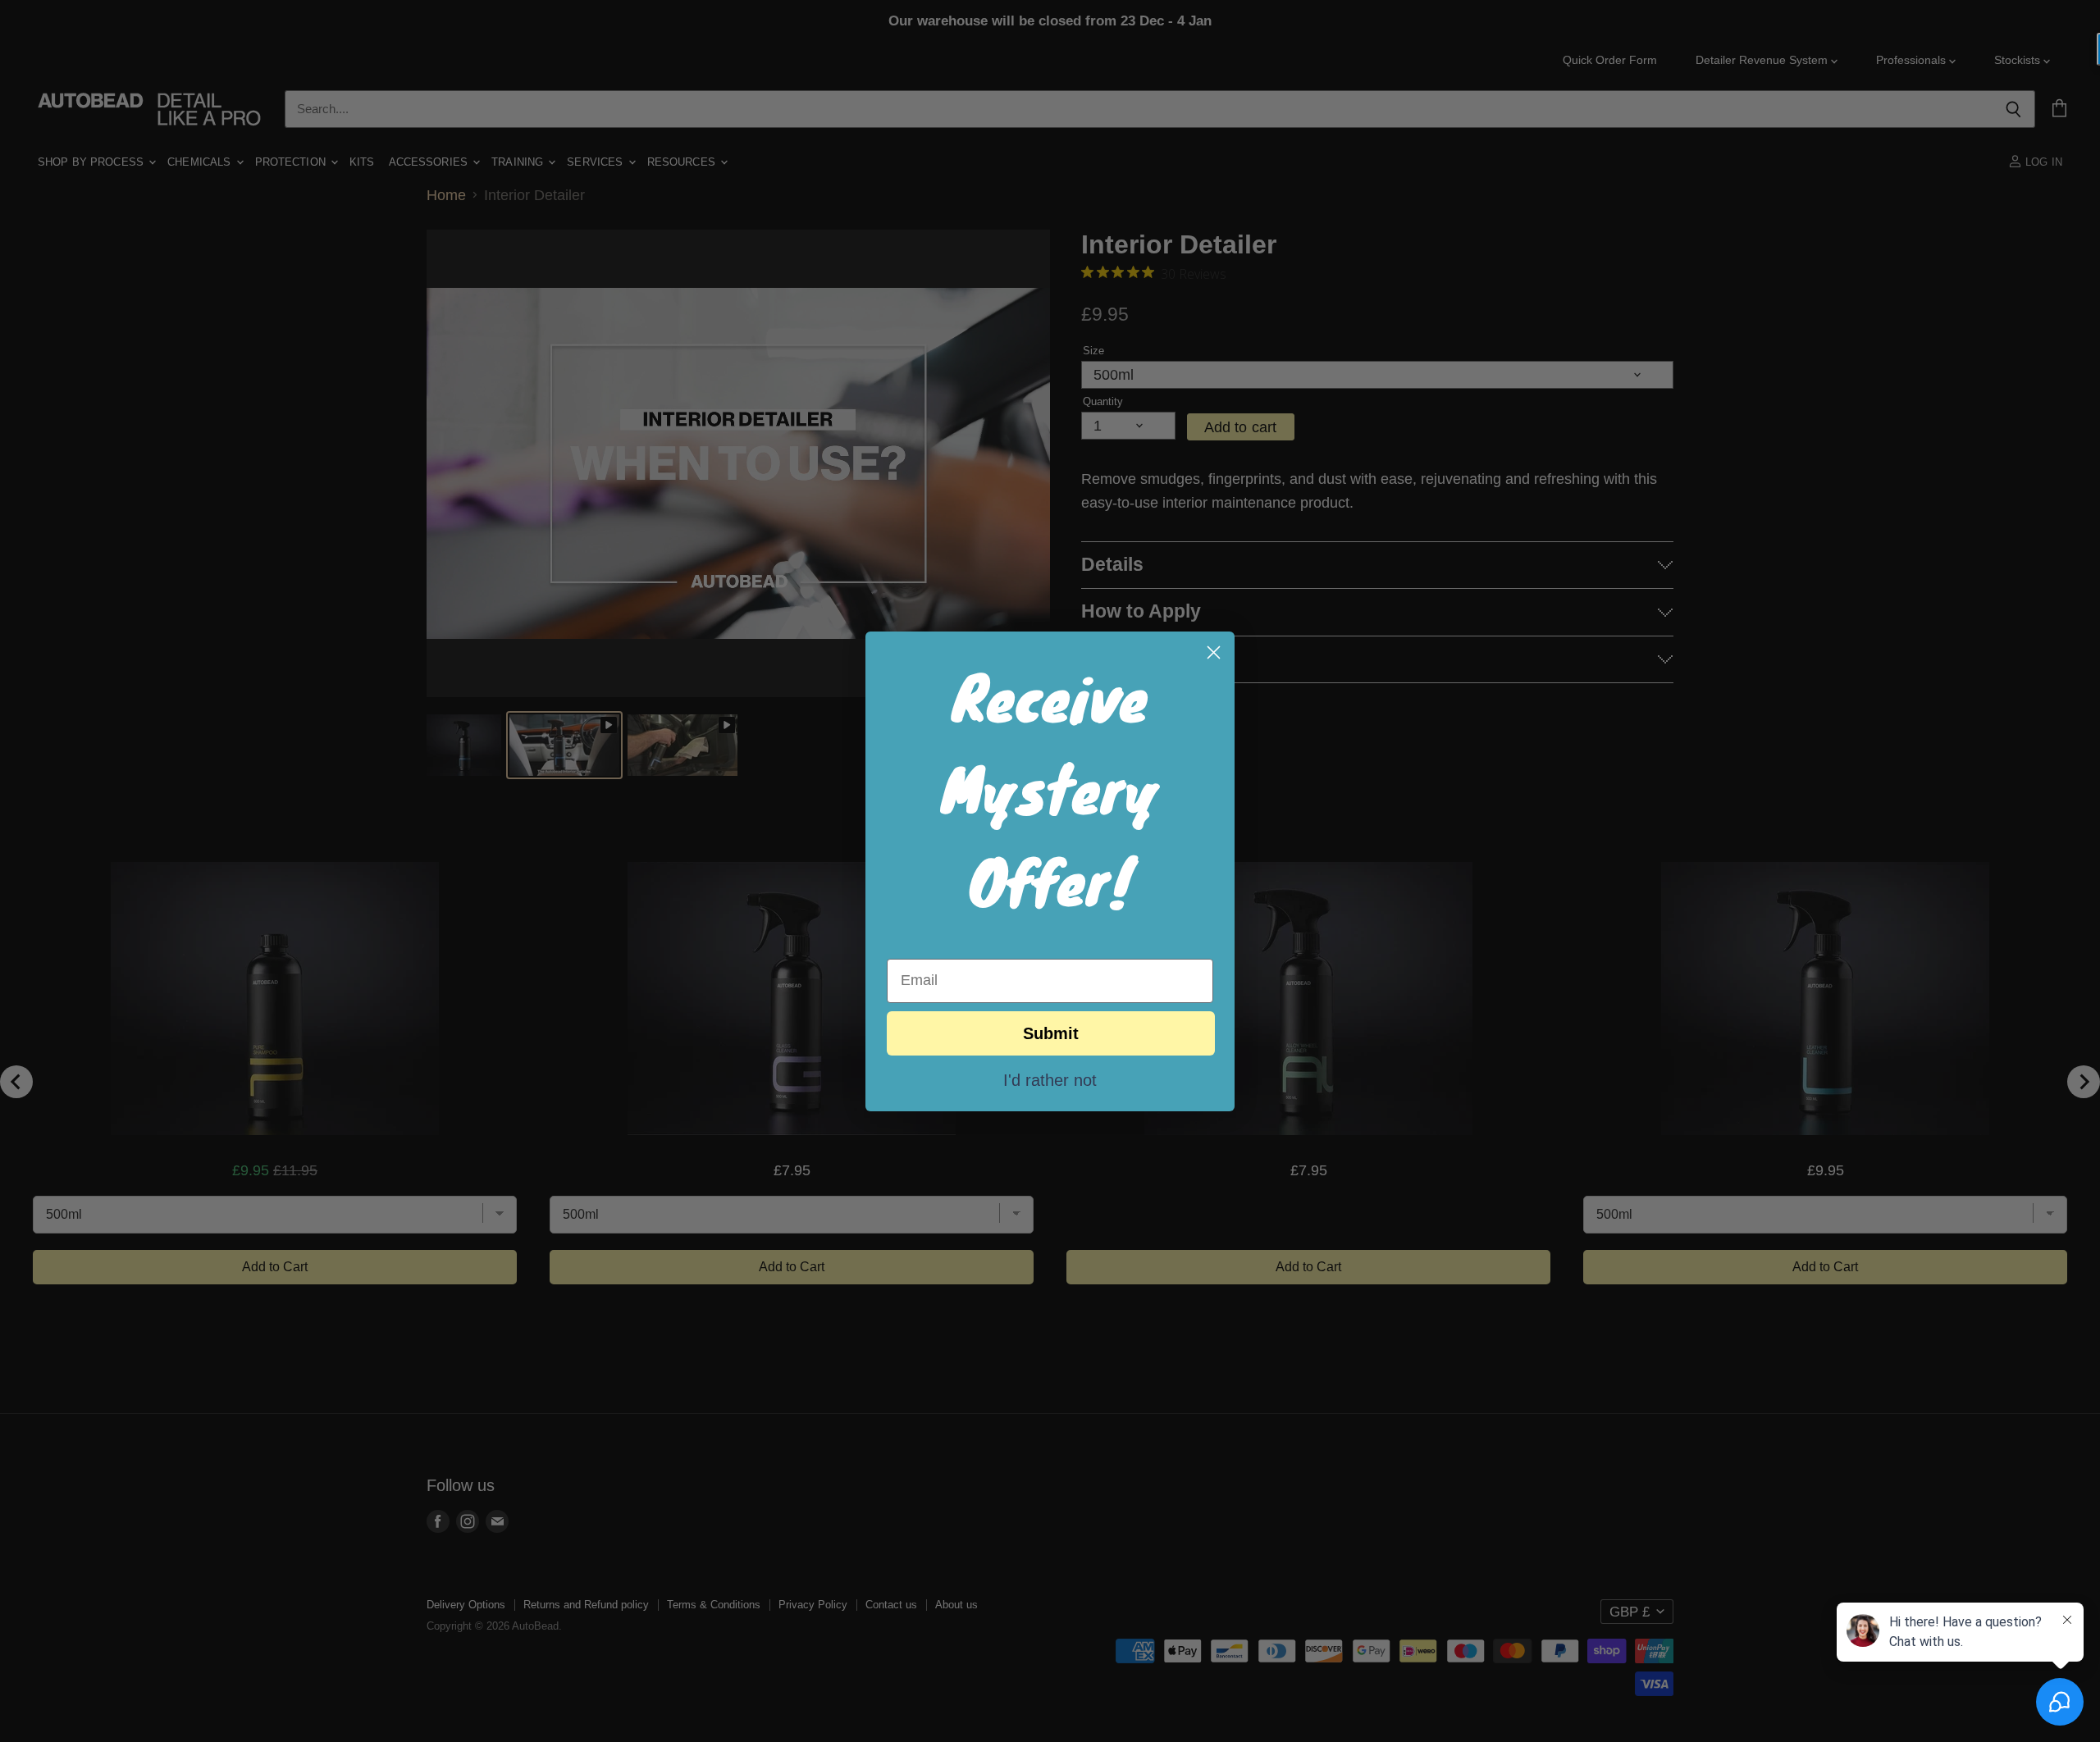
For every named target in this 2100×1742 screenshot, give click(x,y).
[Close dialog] (1214, 652)
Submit (1051, 1033)
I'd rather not (1050, 1079)
